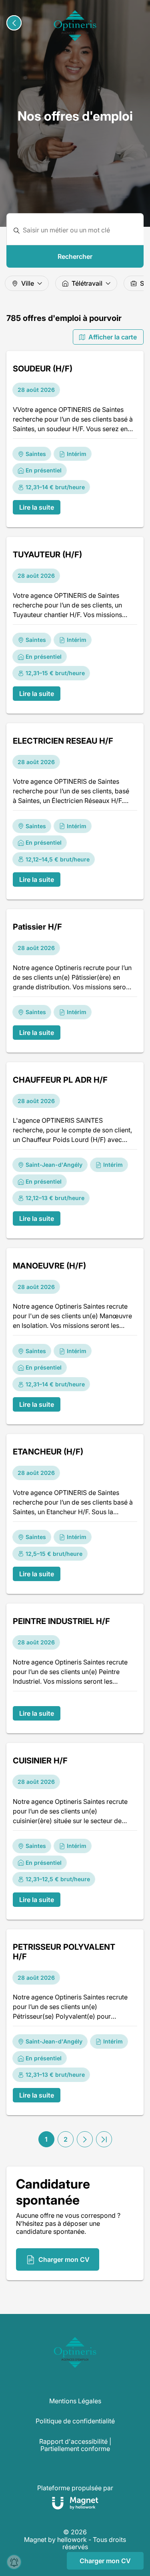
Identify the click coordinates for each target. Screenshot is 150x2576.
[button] (85, 2139)
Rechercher (75, 256)
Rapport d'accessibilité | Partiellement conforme (75, 2445)
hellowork (72, 2540)
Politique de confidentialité (75, 2421)
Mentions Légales (75, 2401)
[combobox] (80, 230)
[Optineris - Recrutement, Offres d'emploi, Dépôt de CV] (75, 26)
